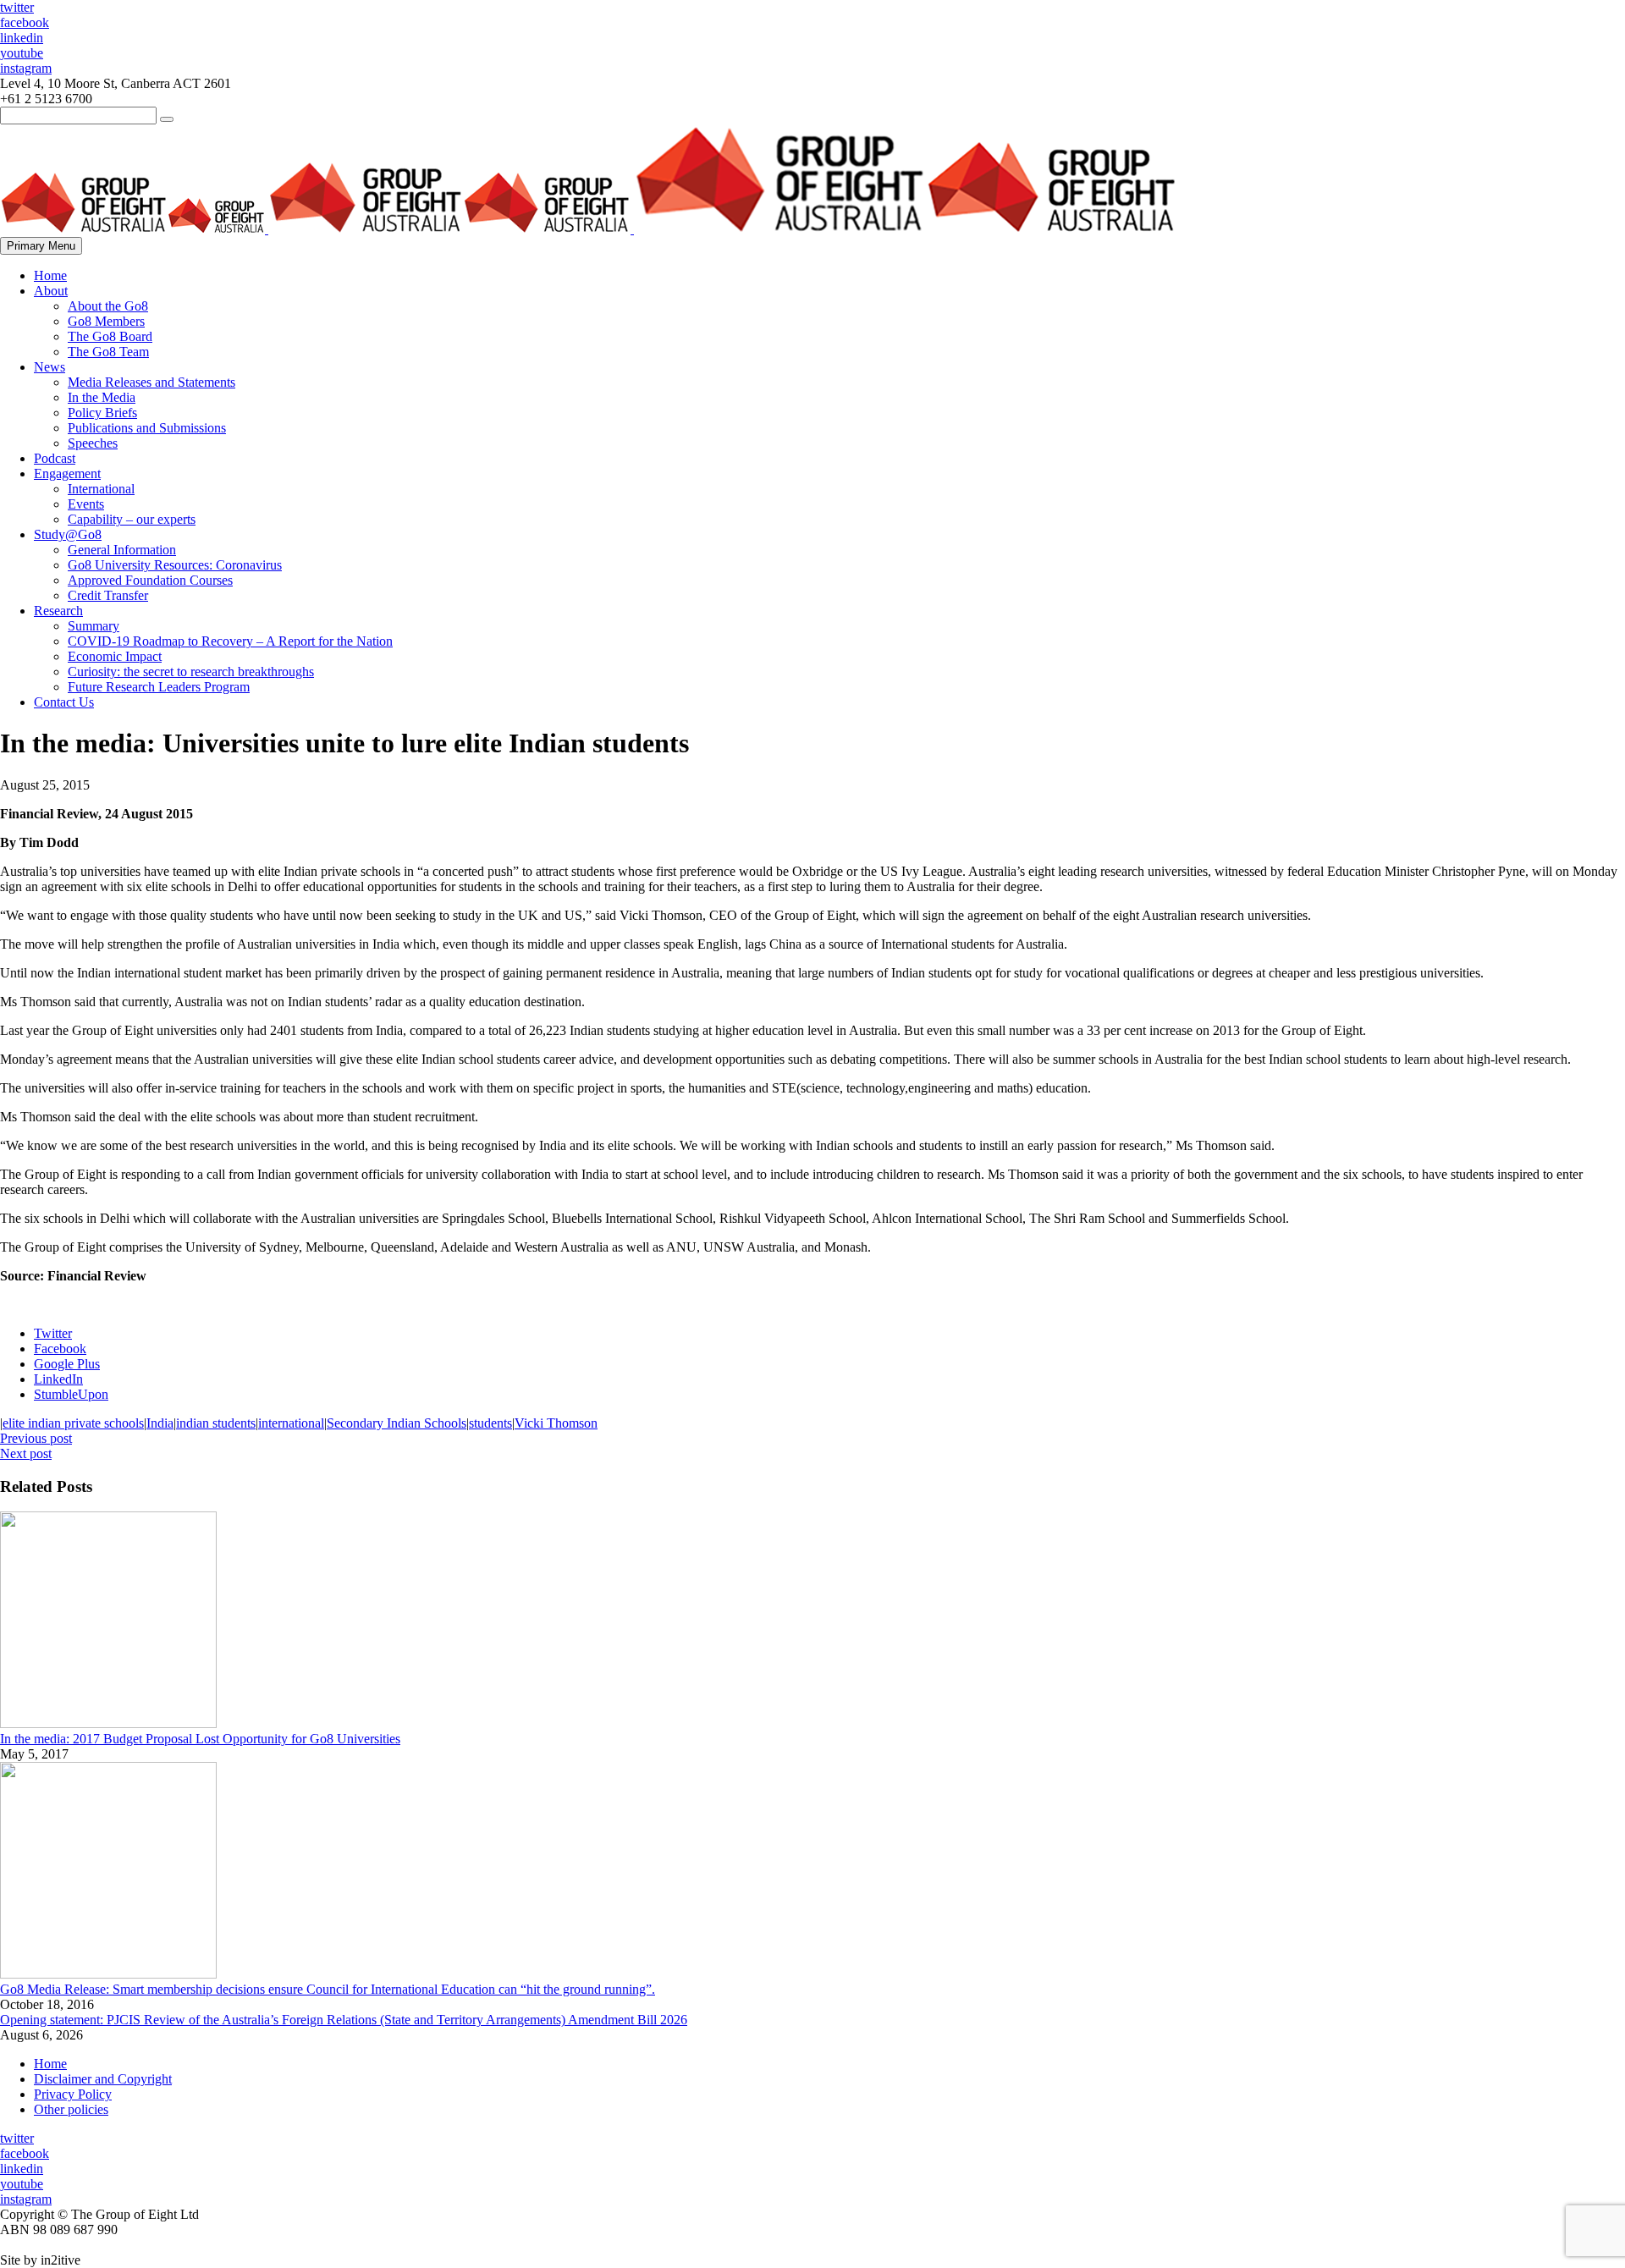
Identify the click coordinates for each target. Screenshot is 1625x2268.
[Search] (167, 119)
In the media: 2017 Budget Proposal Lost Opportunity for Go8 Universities (200, 1739)
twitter (17, 7)
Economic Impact (115, 656)
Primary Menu (41, 246)
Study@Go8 (68, 534)
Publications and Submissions (147, 428)
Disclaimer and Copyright (103, 2079)
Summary (94, 626)
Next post (26, 1453)
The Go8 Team (108, 352)
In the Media (102, 397)
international (291, 1423)
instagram (26, 68)
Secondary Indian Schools (397, 1423)
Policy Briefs (102, 413)
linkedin (22, 38)
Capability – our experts (132, 519)
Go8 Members (106, 321)
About (51, 291)
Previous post (36, 1438)
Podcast (55, 458)
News (50, 367)
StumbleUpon (71, 1394)
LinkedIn (58, 1379)
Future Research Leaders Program (159, 687)
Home (50, 275)
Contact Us (64, 702)
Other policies (71, 2109)
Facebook (60, 1349)
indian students (216, 1423)
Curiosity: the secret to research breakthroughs (191, 672)
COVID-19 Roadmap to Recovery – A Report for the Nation (230, 641)
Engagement (67, 473)
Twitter (53, 1333)
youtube (22, 53)
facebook (25, 22)
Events (86, 504)
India (160, 1423)
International (101, 489)
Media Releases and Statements (151, 382)
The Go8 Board (110, 336)
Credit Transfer (108, 595)
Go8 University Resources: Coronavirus (175, 565)
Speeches (93, 443)
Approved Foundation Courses (150, 580)
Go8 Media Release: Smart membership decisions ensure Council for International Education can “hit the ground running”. (328, 1989)
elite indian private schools (73, 1423)
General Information (122, 550)
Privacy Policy (73, 2094)
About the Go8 (108, 306)
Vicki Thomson (556, 1423)
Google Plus (67, 1364)
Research (58, 611)
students (490, 1423)
